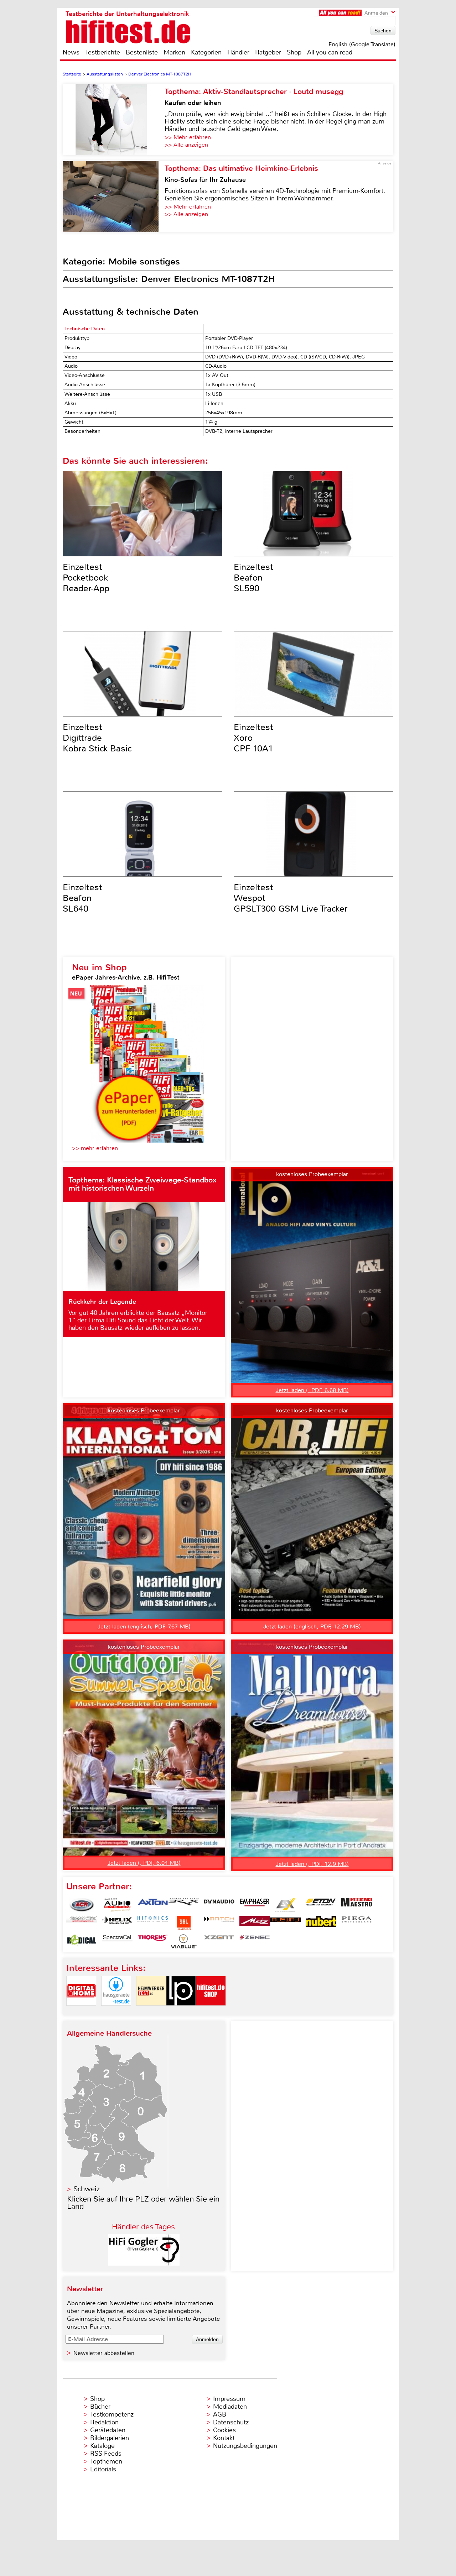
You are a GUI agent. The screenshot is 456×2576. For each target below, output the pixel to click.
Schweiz (87, 2189)
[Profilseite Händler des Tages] (144, 2264)
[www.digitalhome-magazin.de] (81, 2012)
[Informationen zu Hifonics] (153, 1923)
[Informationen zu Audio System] (117, 1905)
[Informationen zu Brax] (183, 1905)
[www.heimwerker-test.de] (151, 2012)
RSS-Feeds (106, 2454)
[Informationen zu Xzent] (219, 1941)
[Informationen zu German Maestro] (357, 1905)
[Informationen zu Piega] (357, 1923)
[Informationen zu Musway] (285, 1923)
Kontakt (224, 2438)
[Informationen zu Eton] (321, 1905)
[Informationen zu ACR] (82, 1905)
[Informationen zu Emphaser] (255, 1905)
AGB (220, 2414)
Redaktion (104, 2422)
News (71, 52)
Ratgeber (268, 52)
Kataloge (102, 2446)
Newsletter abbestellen (104, 2353)
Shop (294, 52)
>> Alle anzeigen (186, 145)
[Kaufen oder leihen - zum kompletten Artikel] (114, 120)
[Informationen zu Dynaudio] (219, 1905)
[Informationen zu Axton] (153, 1905)
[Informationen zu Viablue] (183, 1941)
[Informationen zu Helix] (117, 1923)
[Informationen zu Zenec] (255, 1941)
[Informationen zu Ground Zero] (82, 1923)
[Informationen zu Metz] (255, 1923)
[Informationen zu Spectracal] (117, 1941)
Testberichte (103, 52)
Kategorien (206, 52)
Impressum (229, 2399)
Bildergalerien (110, 2438)
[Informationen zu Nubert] (321, 1923)
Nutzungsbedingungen (245, 2446)
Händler (238, 52)
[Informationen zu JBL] (183, 1923)
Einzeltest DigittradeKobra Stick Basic (97, 738)
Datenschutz (231, 2422)
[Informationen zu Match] (219, 1923)
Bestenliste (142, 52)
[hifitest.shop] (211, 2012)
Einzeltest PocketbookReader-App (86, 578)
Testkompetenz (112, 2414)
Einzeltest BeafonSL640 (82, 898)
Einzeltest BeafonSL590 (253, 578)
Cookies (224, 2430)
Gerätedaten (108, 2430)
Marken (174, 52)
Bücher (100, 2407)
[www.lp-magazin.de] (181, 2012)
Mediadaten (230, 2407)
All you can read (330, 52)
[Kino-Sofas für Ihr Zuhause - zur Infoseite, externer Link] (114, 196)
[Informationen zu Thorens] (153, 1941)
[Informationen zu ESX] (285, 1905)
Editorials (103, 2469)
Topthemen (106, 2461)
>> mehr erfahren (95, 1148)
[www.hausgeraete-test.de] (116, 2012)
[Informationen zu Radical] (82, 1941)
